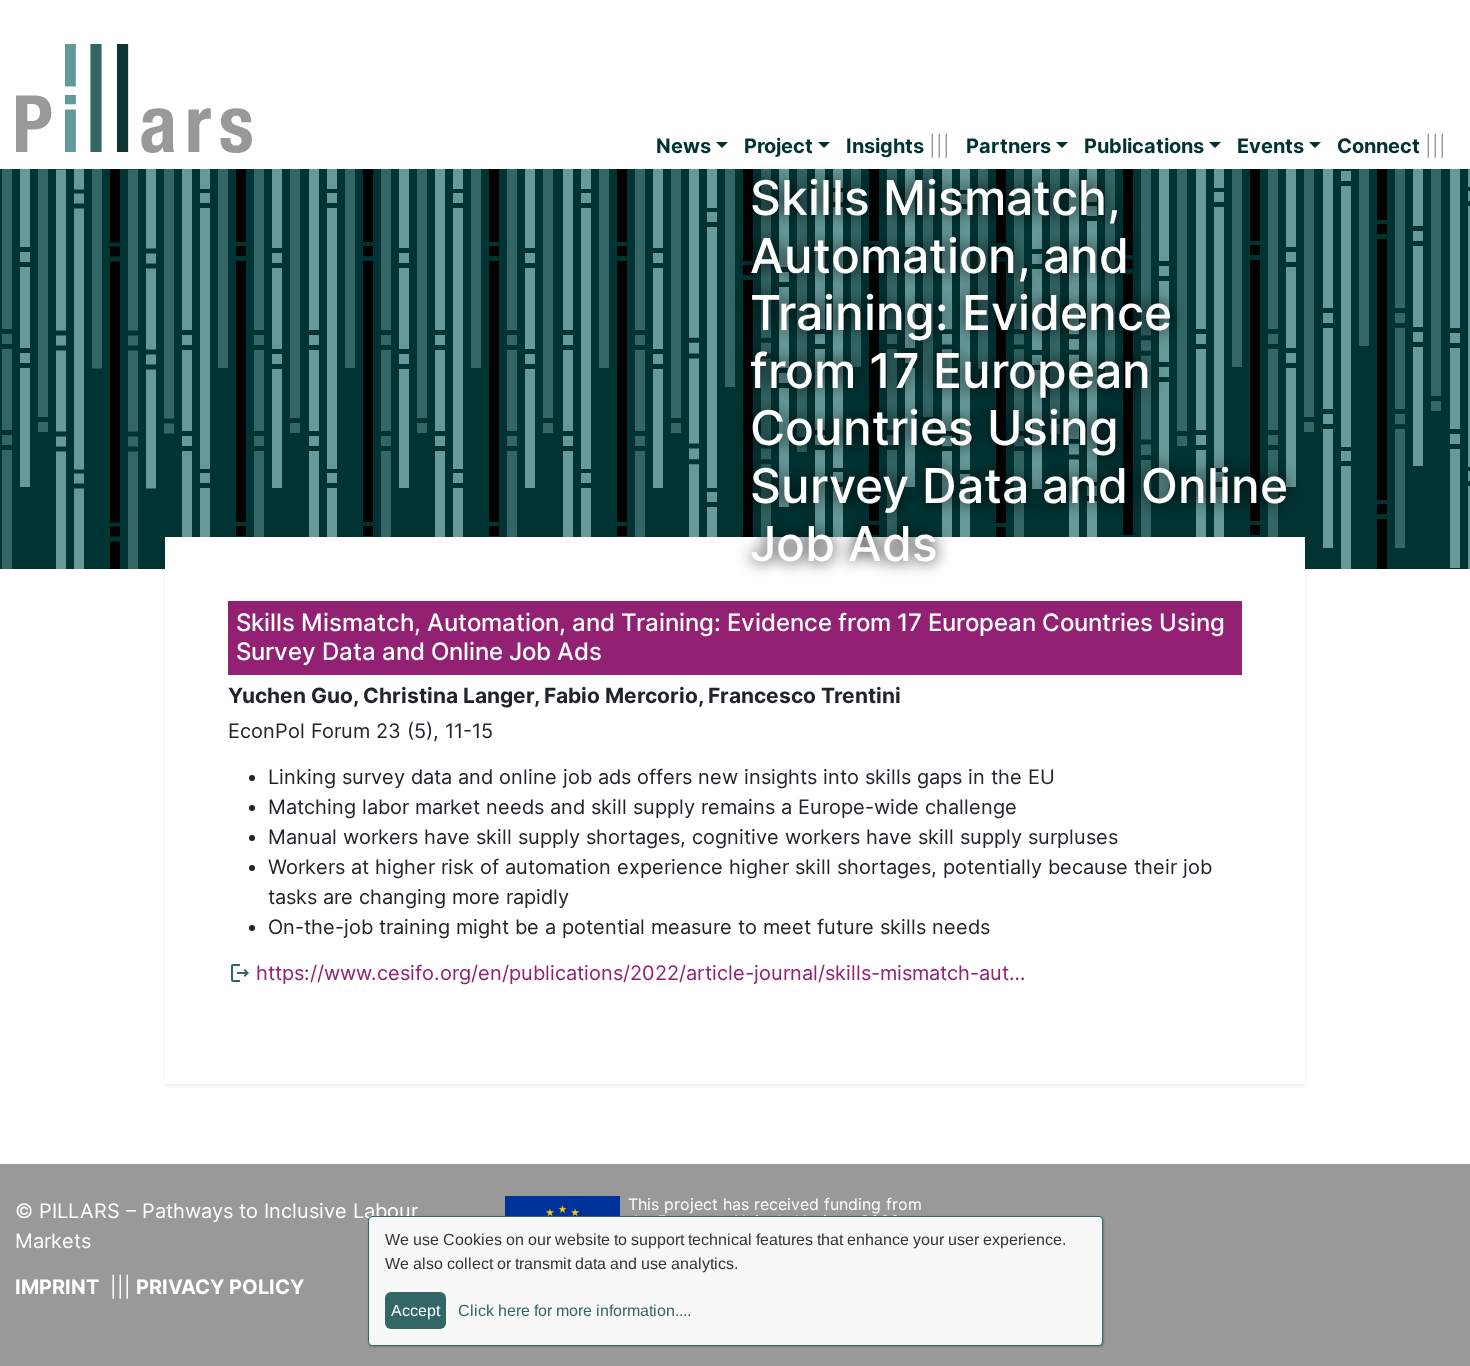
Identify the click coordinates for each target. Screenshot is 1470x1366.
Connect (1378, 146)
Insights (885, 146)
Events (1270, 146)
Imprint (57, 1287)
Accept (415, 1310)
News (683, 146)
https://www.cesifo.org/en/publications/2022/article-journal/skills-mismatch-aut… (640, 973)
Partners (1008, 146)
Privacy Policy (220, 1287)
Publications (1144, 146)
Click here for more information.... (574, 1310)
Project (778, 146)
